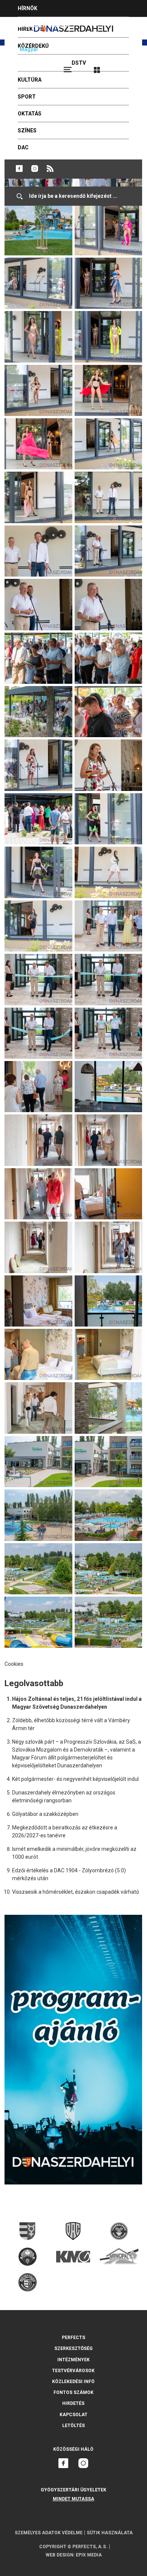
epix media (89, 2555)
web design (60, 2555)
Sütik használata (110, 2533)
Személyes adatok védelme (49, 2533)
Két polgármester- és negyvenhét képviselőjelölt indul (75, 1779)
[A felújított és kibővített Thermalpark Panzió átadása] (38, 261)
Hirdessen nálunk (43, 25)
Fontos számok (73, 2392)
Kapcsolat (73, 2415)
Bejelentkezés (125, 67)
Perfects (73, 2338)
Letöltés (73, 2426)
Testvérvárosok (73, 2371)
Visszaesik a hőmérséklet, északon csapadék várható (76, 1892)
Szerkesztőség (73, 2348)
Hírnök (28, 8)
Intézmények (73, 2360)
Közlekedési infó (73, 2382)
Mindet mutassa (73, 2499)
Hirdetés (73, 2403)
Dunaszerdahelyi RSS (50, 168)
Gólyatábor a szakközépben (45, 1814)
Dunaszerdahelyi (19, 168)
